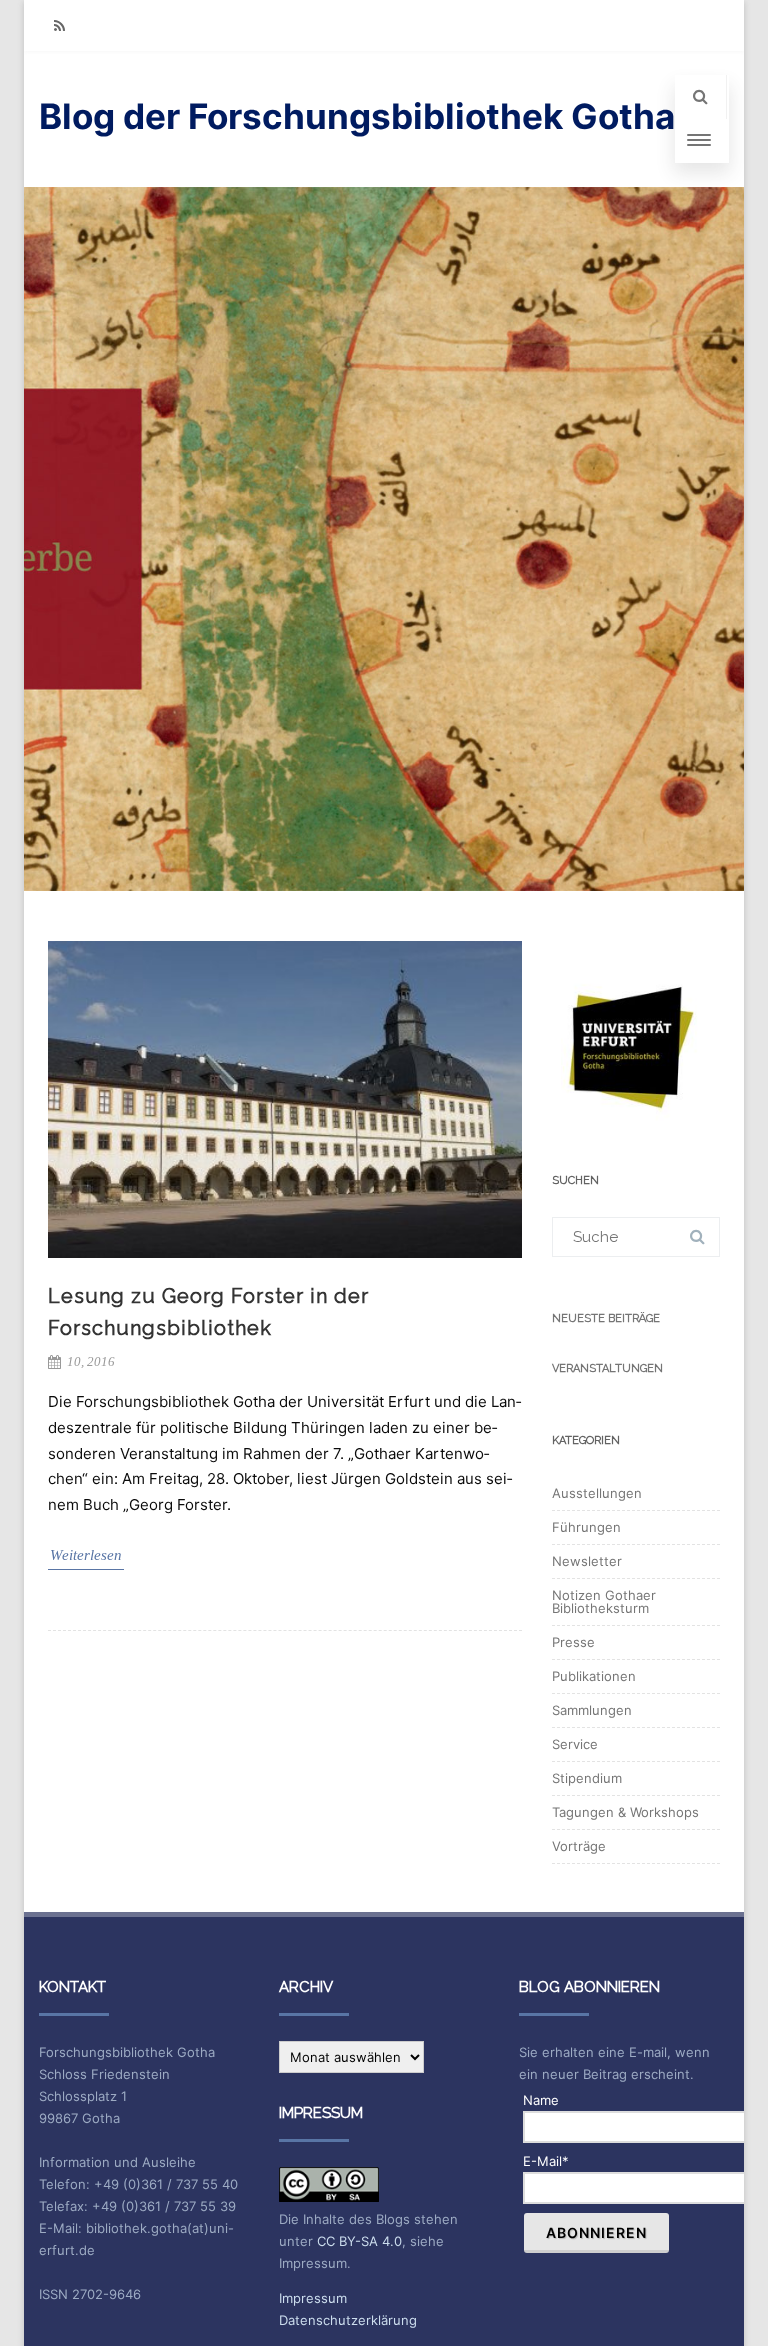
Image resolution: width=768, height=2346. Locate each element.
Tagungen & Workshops (625, 1812)
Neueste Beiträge (606, 1318)
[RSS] (59, 25)
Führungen (586, 1527)
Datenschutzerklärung (348, 2320)
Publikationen (594, 1676)
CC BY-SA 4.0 (359, 2241)
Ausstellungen (597, 1493)
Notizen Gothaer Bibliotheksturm (604, 1601)
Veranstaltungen (607, 1368)
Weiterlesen (86, 1555)
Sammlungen (592, 1710)
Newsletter (587, 1561)
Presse (573, 1642)
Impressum (313, 2298)
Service (575, 1744)
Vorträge (579, 1846)
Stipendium (587, 1778)
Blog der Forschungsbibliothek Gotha (357, 116)
